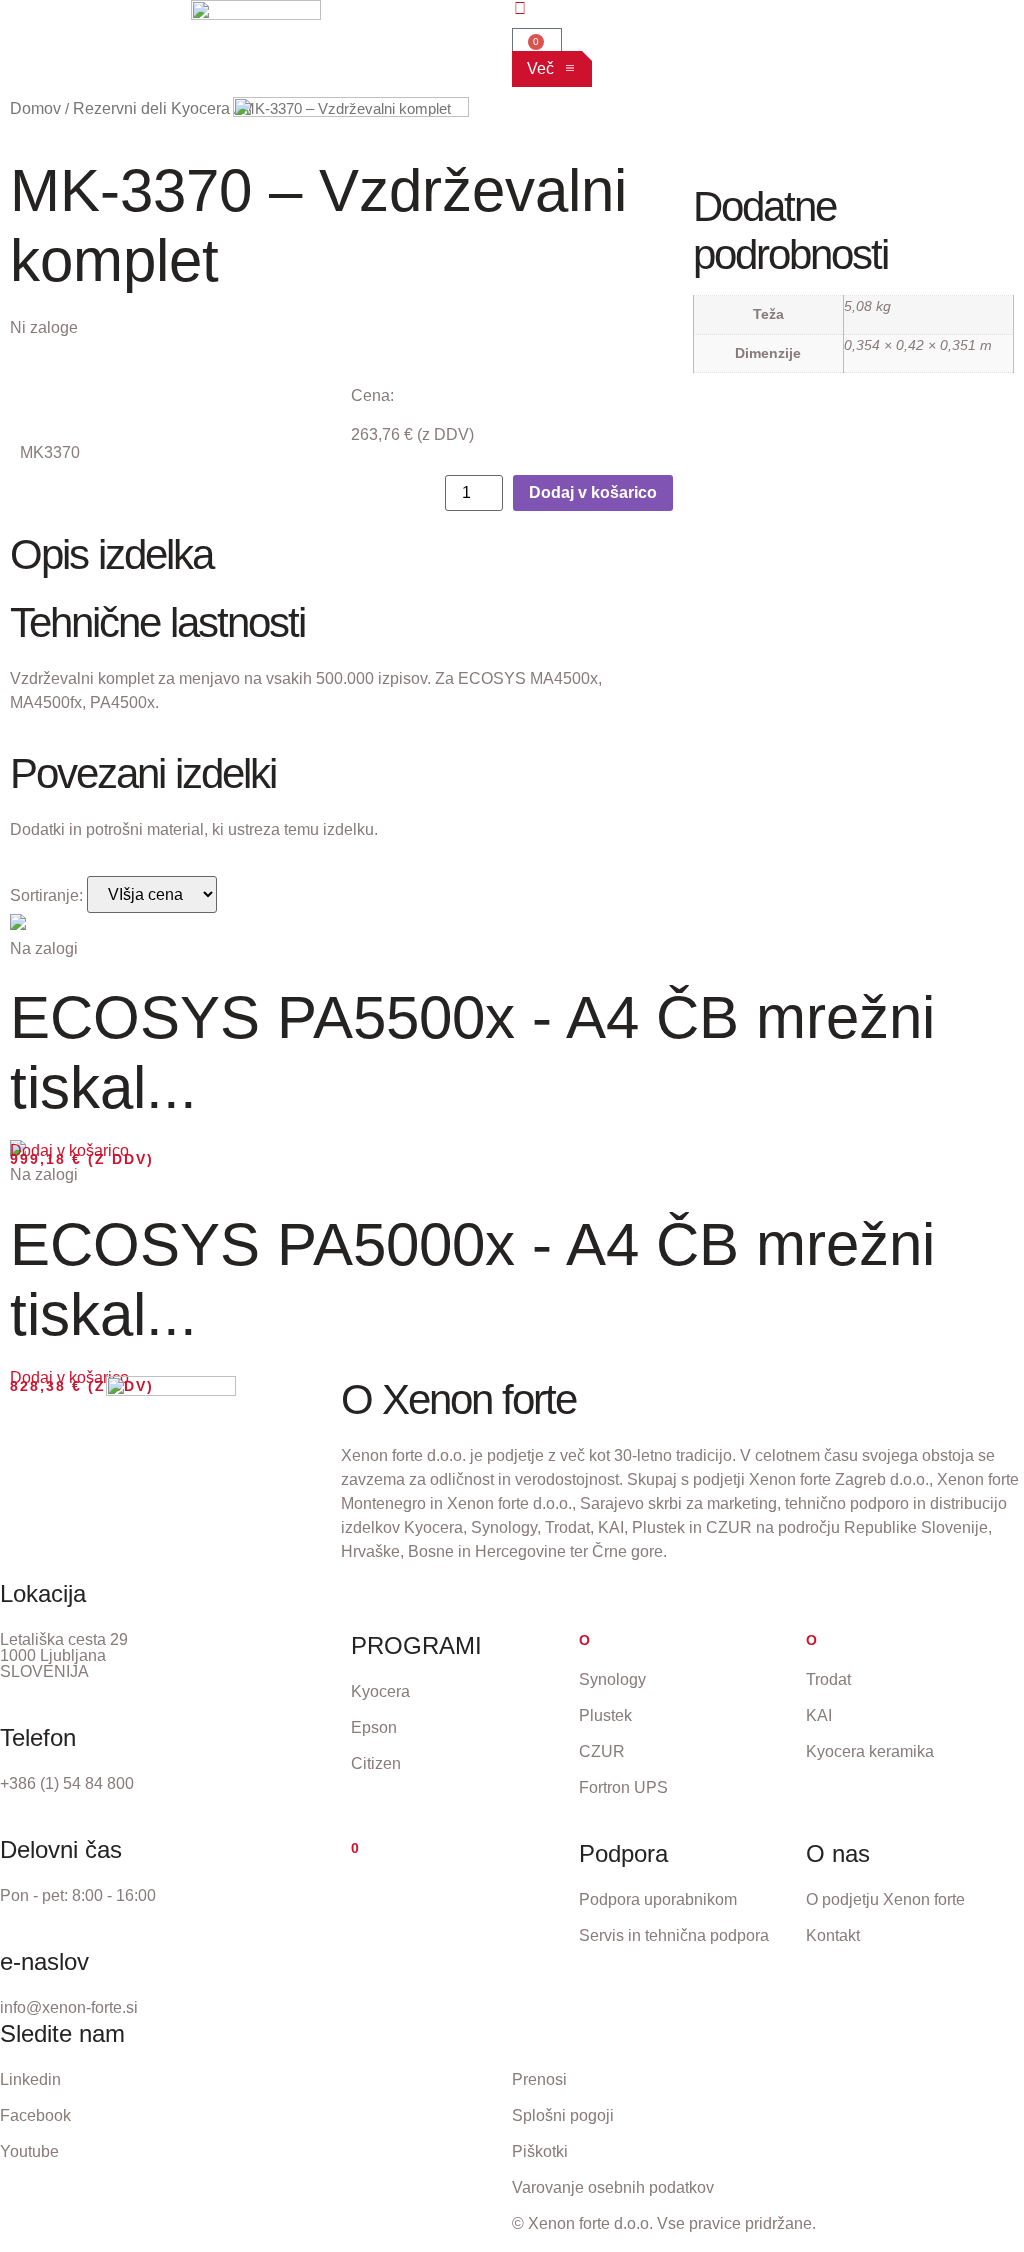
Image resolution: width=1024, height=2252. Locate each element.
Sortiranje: (46, 896)
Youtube (29, 2151)
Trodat (828, 1679)
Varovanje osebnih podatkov (613, 2187)
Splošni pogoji (563, 2115)
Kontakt (833, 1935)
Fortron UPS (623, 1787)
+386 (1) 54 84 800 (67, 1783)
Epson (374, 1727)
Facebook (35, 2115)
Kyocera (380, 1691)
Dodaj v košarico (593, 492)
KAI (819, 1715)
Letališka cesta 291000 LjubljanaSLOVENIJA (64, 1655)
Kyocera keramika (870, 1751)
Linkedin (30, 2079)
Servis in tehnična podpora (674, 1935)
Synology (612, 1679)
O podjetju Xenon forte (885, 1899)
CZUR (602, 1751)
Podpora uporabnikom (658, 1899)
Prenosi (539, 2079)
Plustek (605, 1715)
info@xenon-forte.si (69, 2007)
